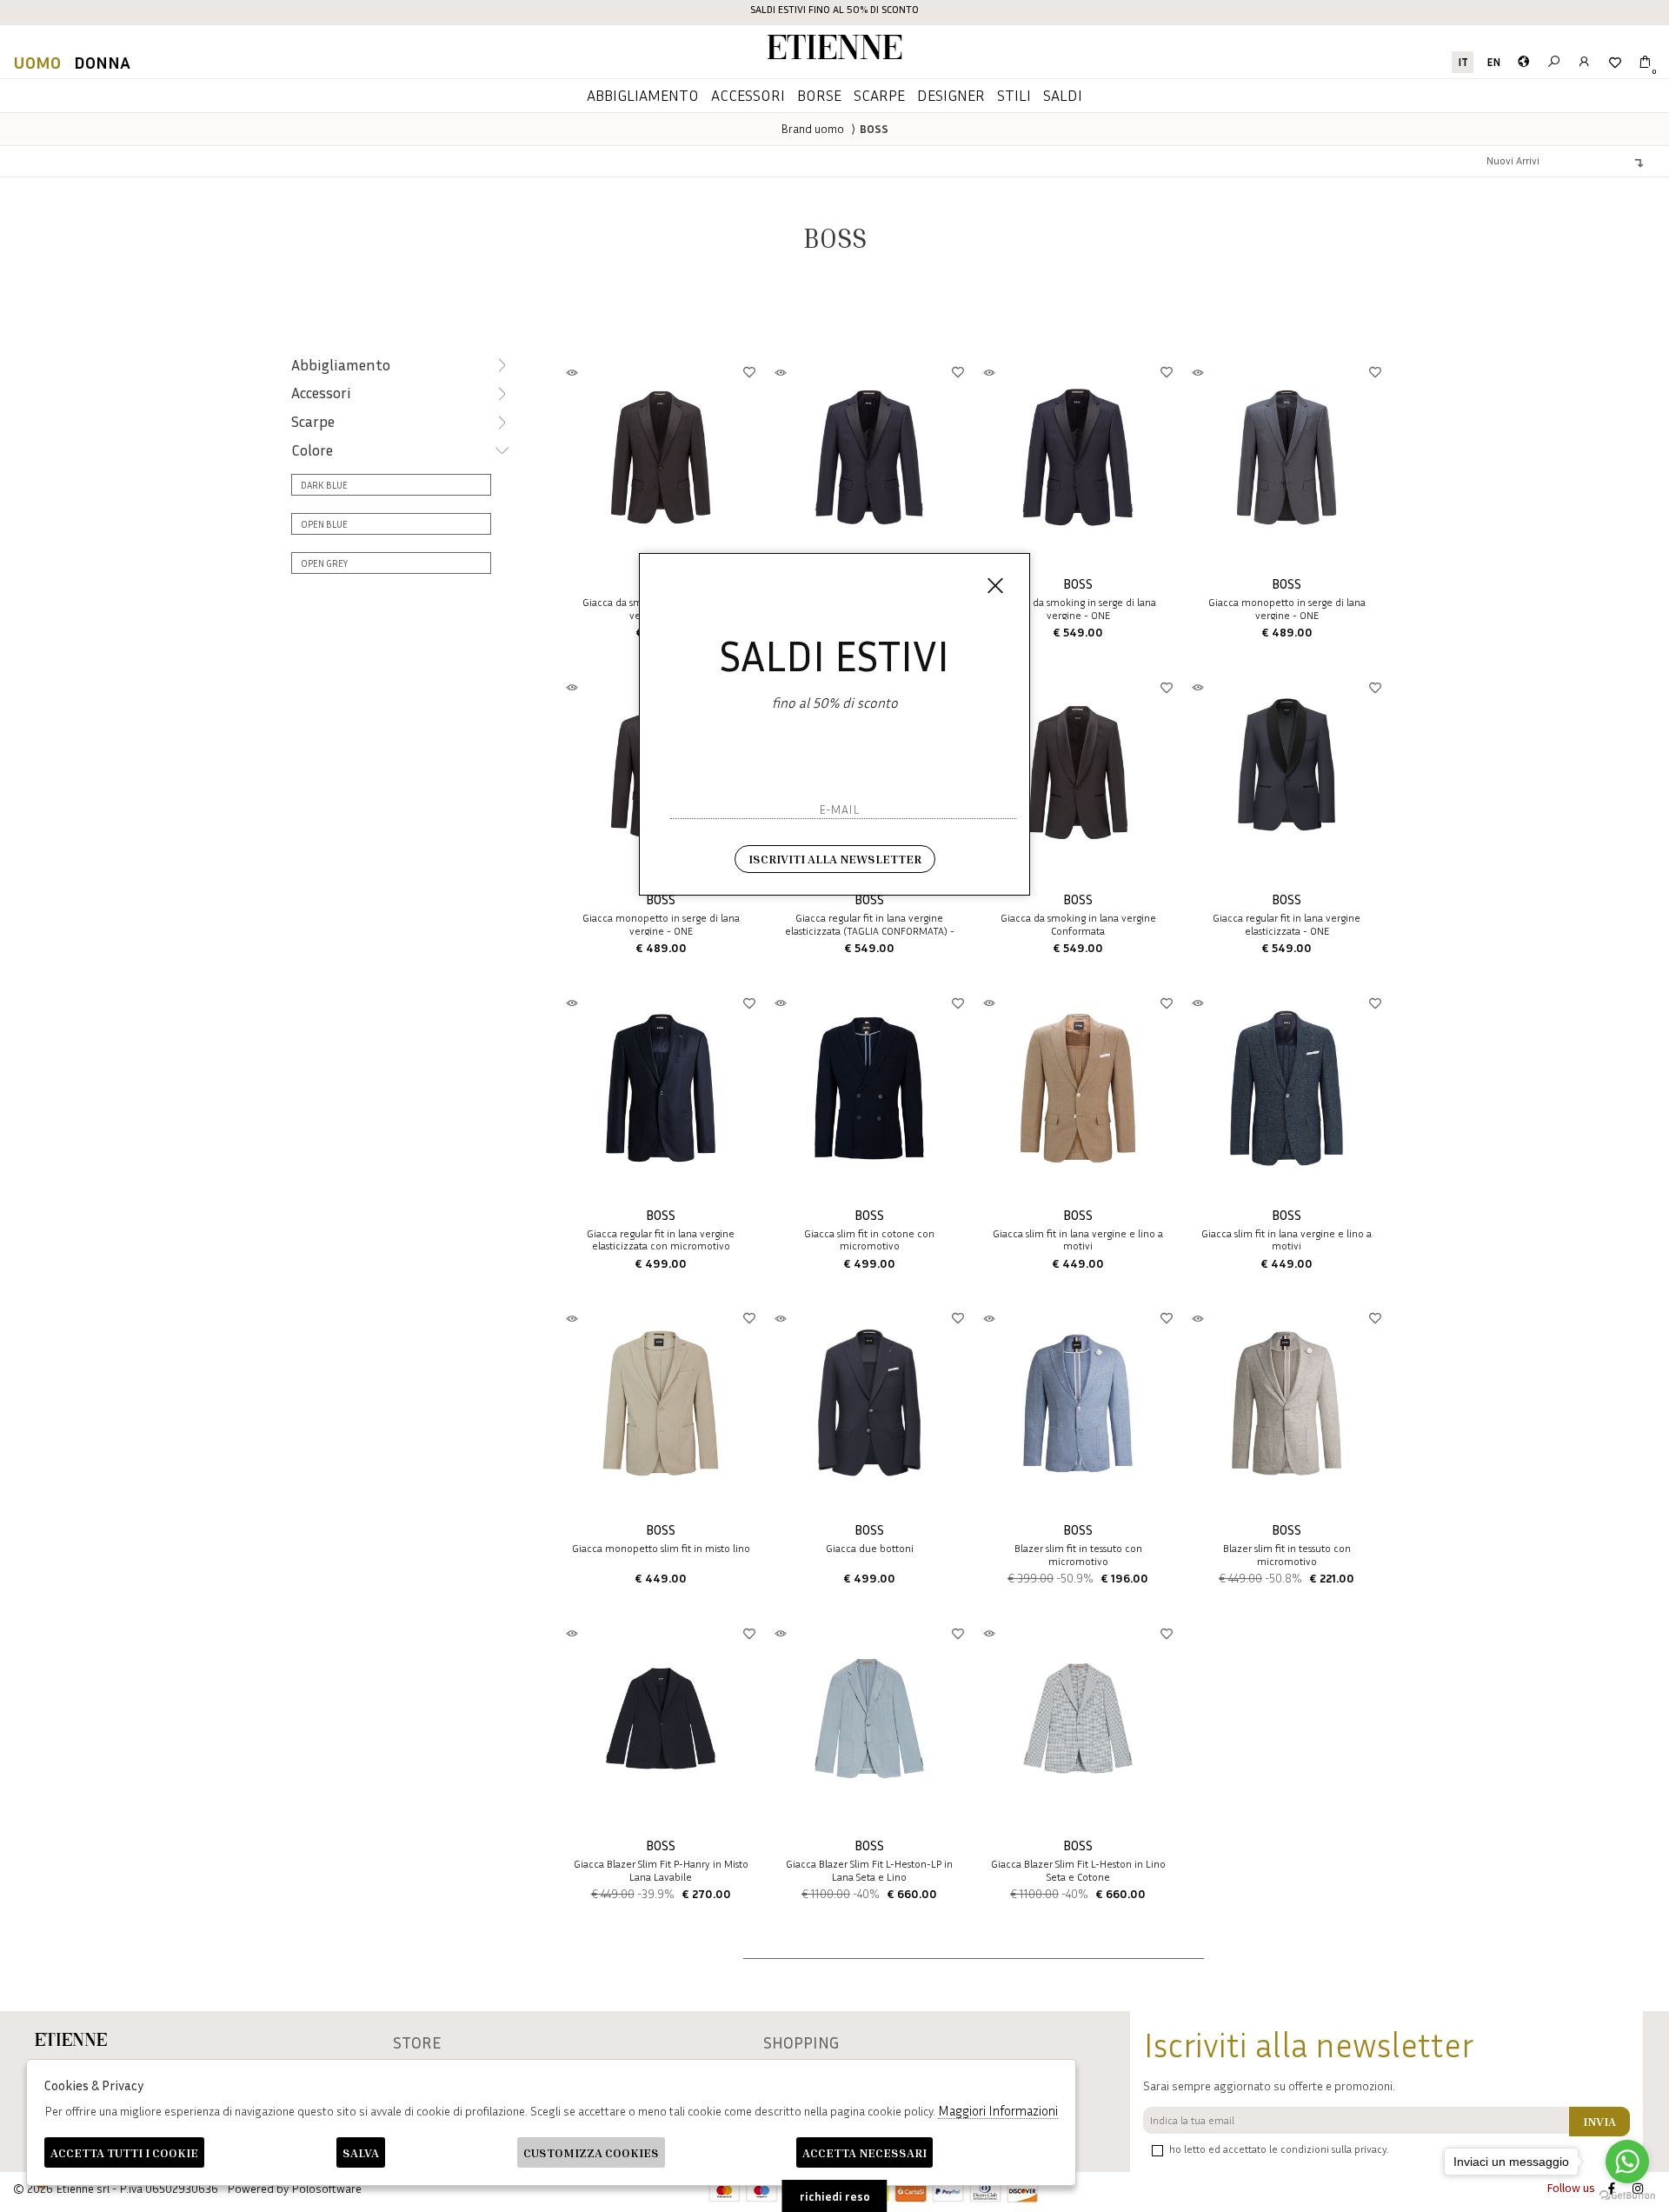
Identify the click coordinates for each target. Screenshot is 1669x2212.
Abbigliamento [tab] (341, 365)
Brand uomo (812, 128)
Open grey (324, 563)
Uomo (37, 62)
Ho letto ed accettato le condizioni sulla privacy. (1279, 2149)
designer (951, 95)
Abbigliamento (643, 95)
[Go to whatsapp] (1627, 2162)
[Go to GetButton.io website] (1627, 2195)
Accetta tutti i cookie (124, 2152)
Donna (102, 62)
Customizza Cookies (591, 2152)
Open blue (324, 524)
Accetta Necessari (864, 2152)
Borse (819, 95)
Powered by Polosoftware (294, 2188)
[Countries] (1523, 62)
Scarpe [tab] (313, 421)
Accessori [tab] (321, 393)
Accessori (748, 95)
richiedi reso (835, 2196)
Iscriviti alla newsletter (835, 859)
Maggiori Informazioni (998, 2110)
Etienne (834, 50)
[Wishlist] (1615, 62)
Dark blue (324, 485)
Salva (361, 2152)
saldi (1063, 95)
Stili (1014, 95)
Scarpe (879, 95)
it (1463, 62)
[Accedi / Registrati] (1584, 62)
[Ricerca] (1554, 62)
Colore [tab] (312, 450)
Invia (1599, 2121)
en (1493, 62)
